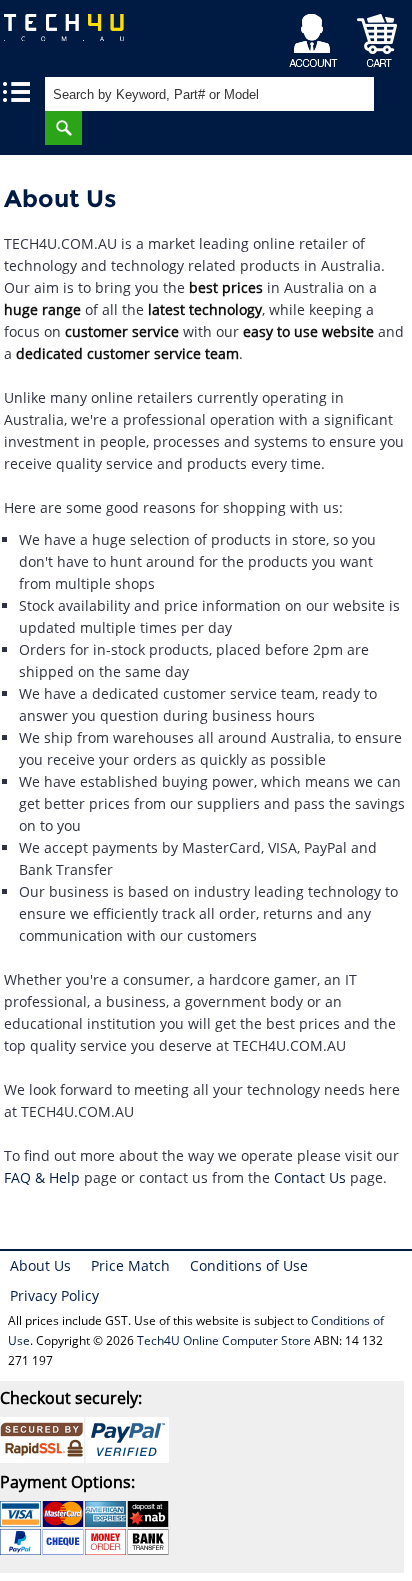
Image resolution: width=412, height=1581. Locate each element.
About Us (40, 1265)
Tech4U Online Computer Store (224, 1340)
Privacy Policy (54, 1295)
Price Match (130, 1265)
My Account (316, 35)
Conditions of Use (249, 1265)
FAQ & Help (42, 1177)
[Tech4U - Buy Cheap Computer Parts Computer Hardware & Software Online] (74, 34)
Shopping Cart (377, 35)
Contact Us (310, 1177)
